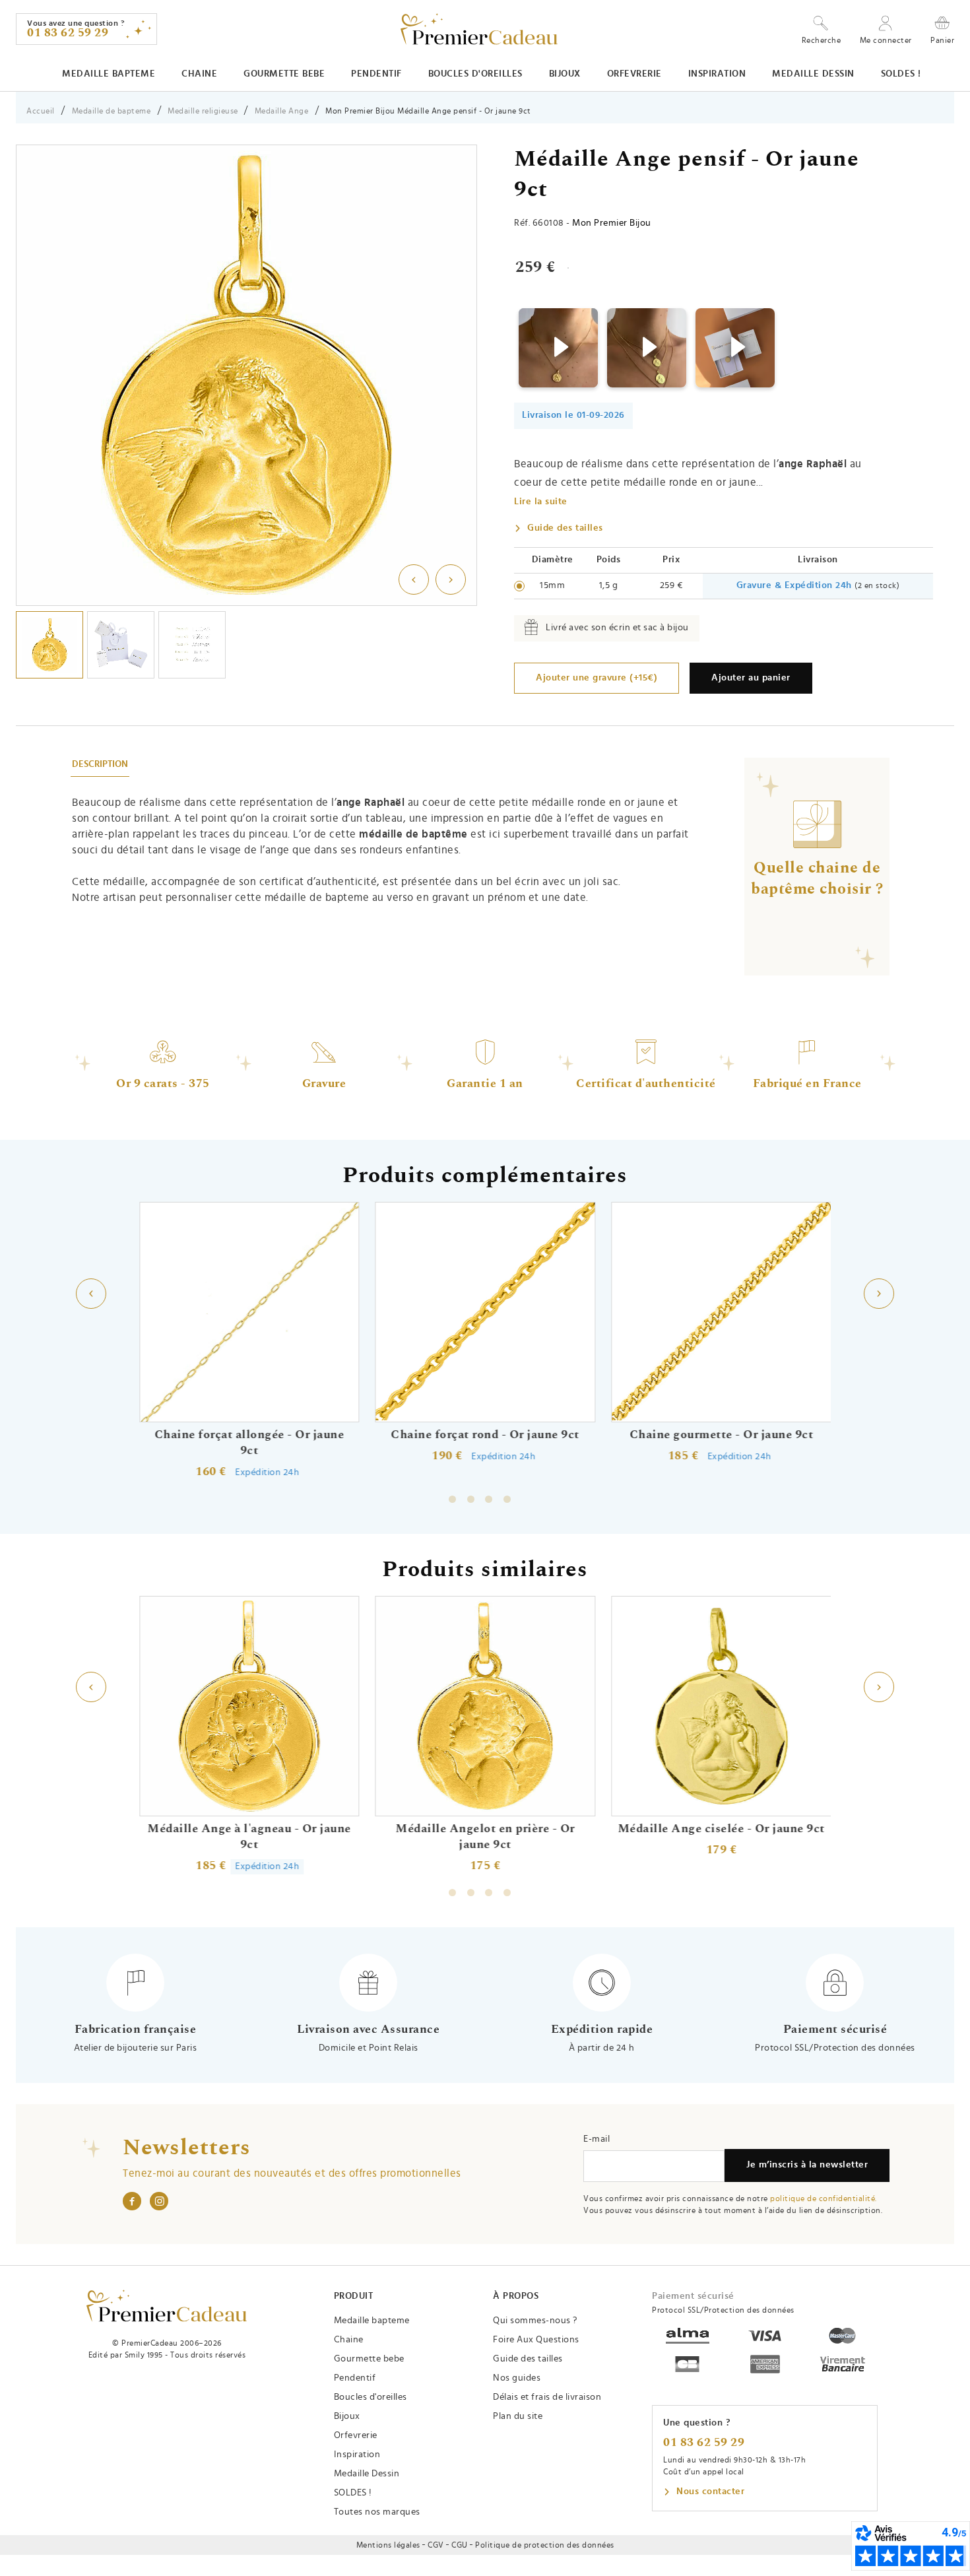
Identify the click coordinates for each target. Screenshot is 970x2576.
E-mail (597, 2139)
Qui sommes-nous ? (535, 2321)
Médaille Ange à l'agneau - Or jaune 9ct (249, 1836)
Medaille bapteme (109, 74)
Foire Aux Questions (536, 2340)
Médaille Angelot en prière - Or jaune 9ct (485, 1836)
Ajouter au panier (751, 678)
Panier (942, 40)
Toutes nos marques (377, 2512)
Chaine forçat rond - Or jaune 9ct (485, 1435)
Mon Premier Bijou (612, 223)
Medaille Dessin (813, 74)
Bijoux (565, 74)
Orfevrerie (634, 74)
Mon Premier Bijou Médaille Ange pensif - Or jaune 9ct (428, 111)
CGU (460, 2545)
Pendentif (376, 74)
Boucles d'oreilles (475, 74)
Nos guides (517, 2378)
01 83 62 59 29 (704, 2443)
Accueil (41, 111)
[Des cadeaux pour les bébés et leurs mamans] (167, 2306)
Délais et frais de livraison (547, 2397)
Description (100, 764)
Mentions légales (388, 2545)
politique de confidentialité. (824, 2198)
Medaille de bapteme (112, 111)
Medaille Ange (282, 111)
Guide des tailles (565, 528)
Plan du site (518, 2416)
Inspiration (717, 74)
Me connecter (886, 40)
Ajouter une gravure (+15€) (597, 678)
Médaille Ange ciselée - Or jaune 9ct (721, 1828)
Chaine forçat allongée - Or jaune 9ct (249, 1443)
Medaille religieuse (204, 111)
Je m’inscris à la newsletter (807, 2165)
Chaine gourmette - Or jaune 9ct (722, 1435)
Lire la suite (541, 502)
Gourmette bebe (284, 74)
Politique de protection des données (545, 2545)
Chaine (199, 74)
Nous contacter (710, 2492)
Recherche (822, 40)
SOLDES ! (901, 74)
